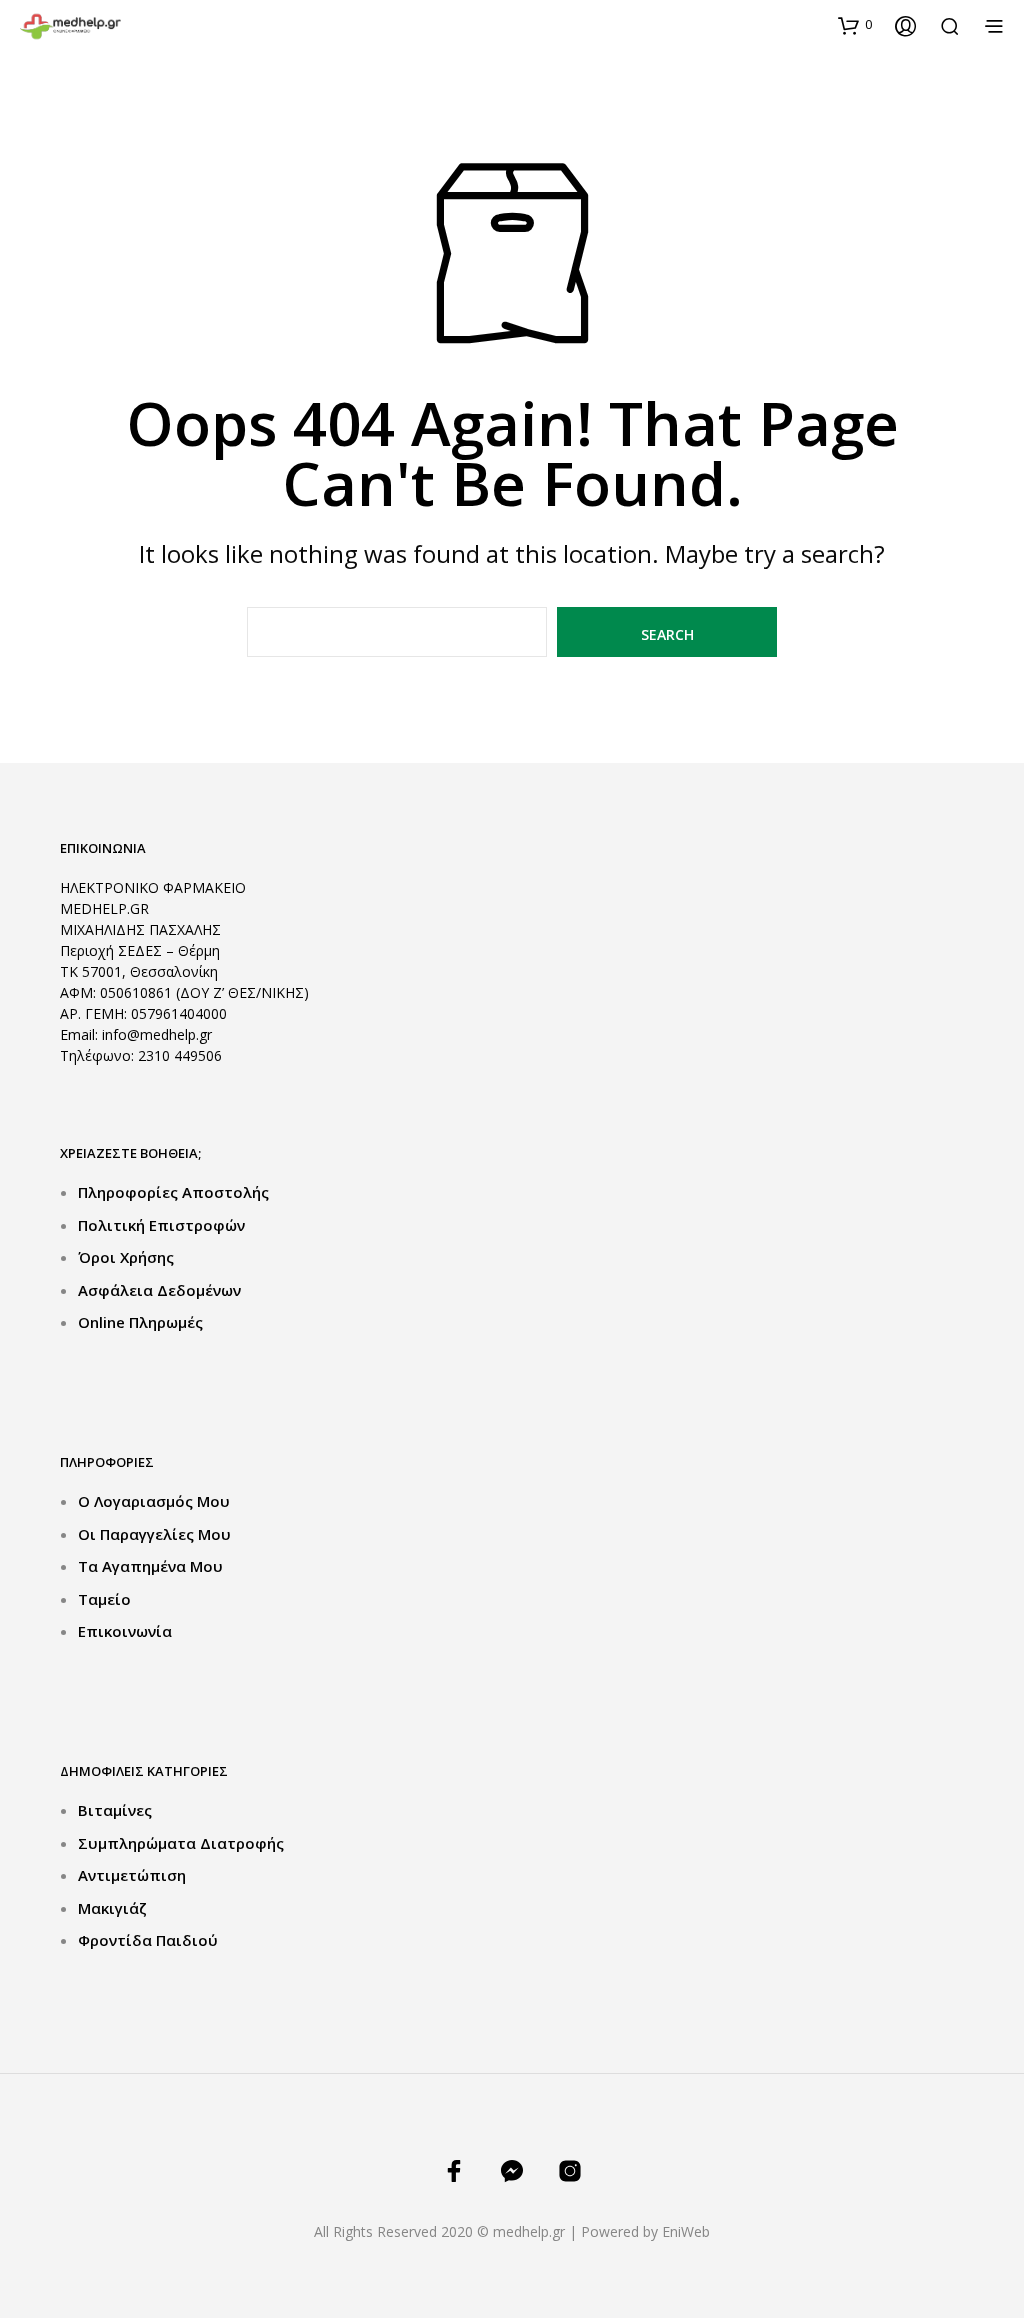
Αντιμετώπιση (132, 1875)
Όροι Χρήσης (126, 1257)
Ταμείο (104, 1599)
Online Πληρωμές (140, 1322)
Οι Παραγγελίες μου (154, 1534)
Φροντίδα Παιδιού (148, 1940)
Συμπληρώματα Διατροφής (181, 1843)
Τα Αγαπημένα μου (150, 1566)
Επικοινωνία (125, 1631)
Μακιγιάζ (112, 1908)
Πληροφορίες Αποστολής (173, 1192)
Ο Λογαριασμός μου (154, 1501)
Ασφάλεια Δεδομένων (159, 1290)
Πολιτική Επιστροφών (161, 1225)
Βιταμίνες (115, 1810)
